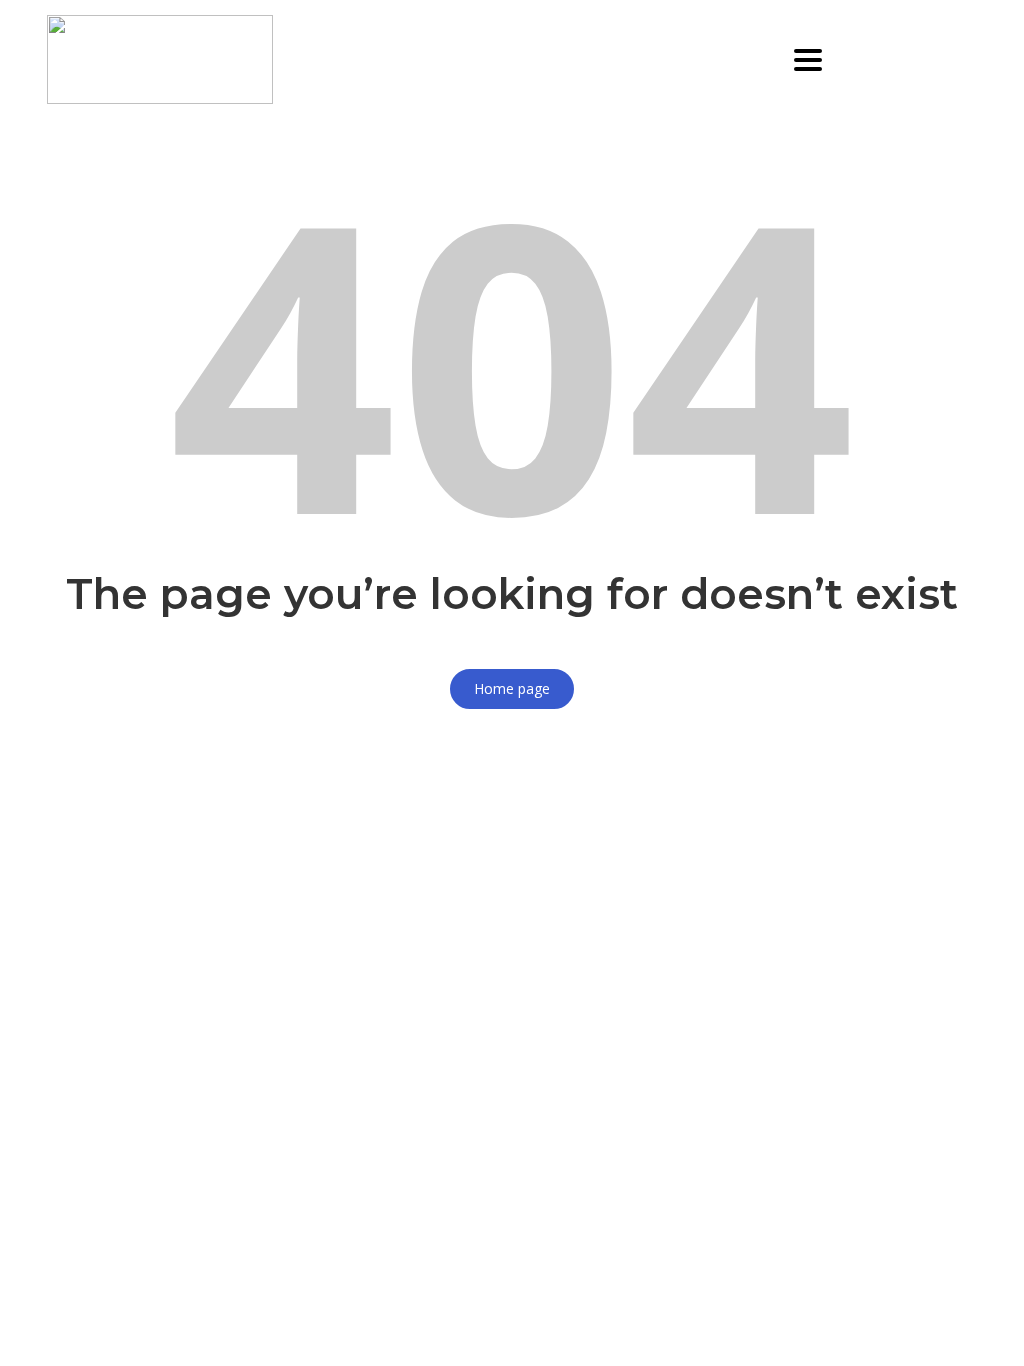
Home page (512, 688)
